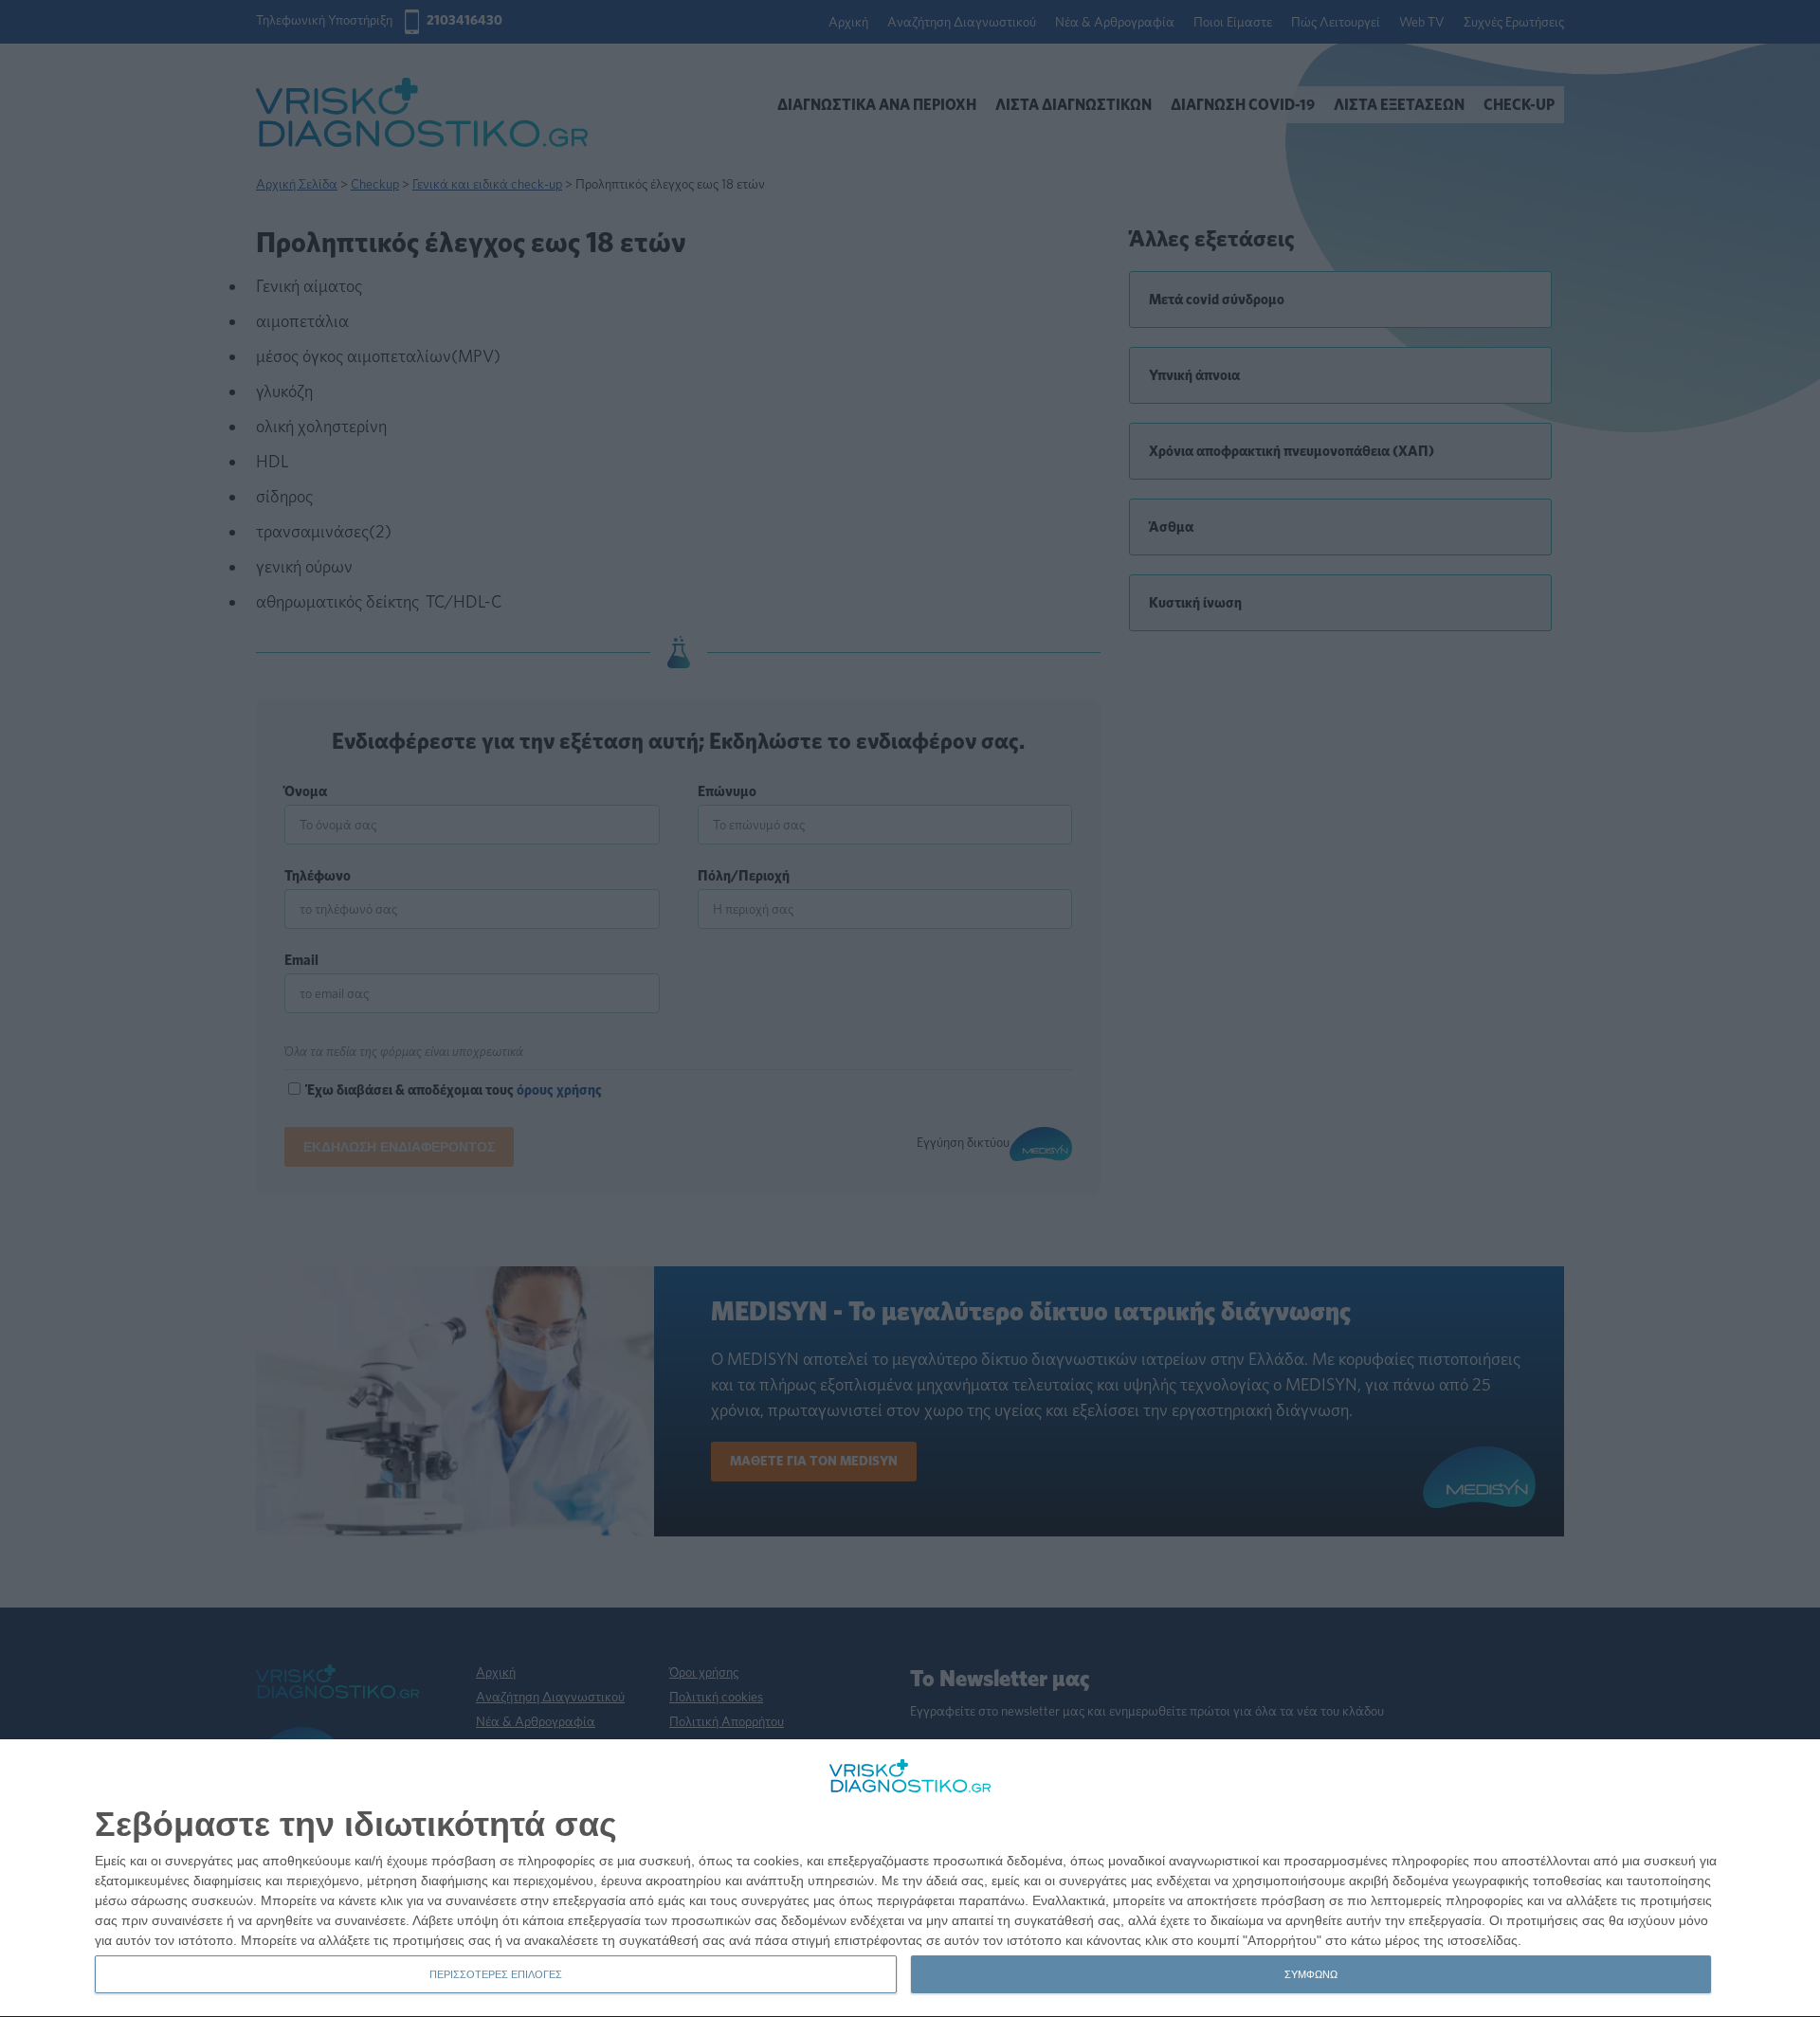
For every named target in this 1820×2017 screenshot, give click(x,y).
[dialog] (910, 1879)
